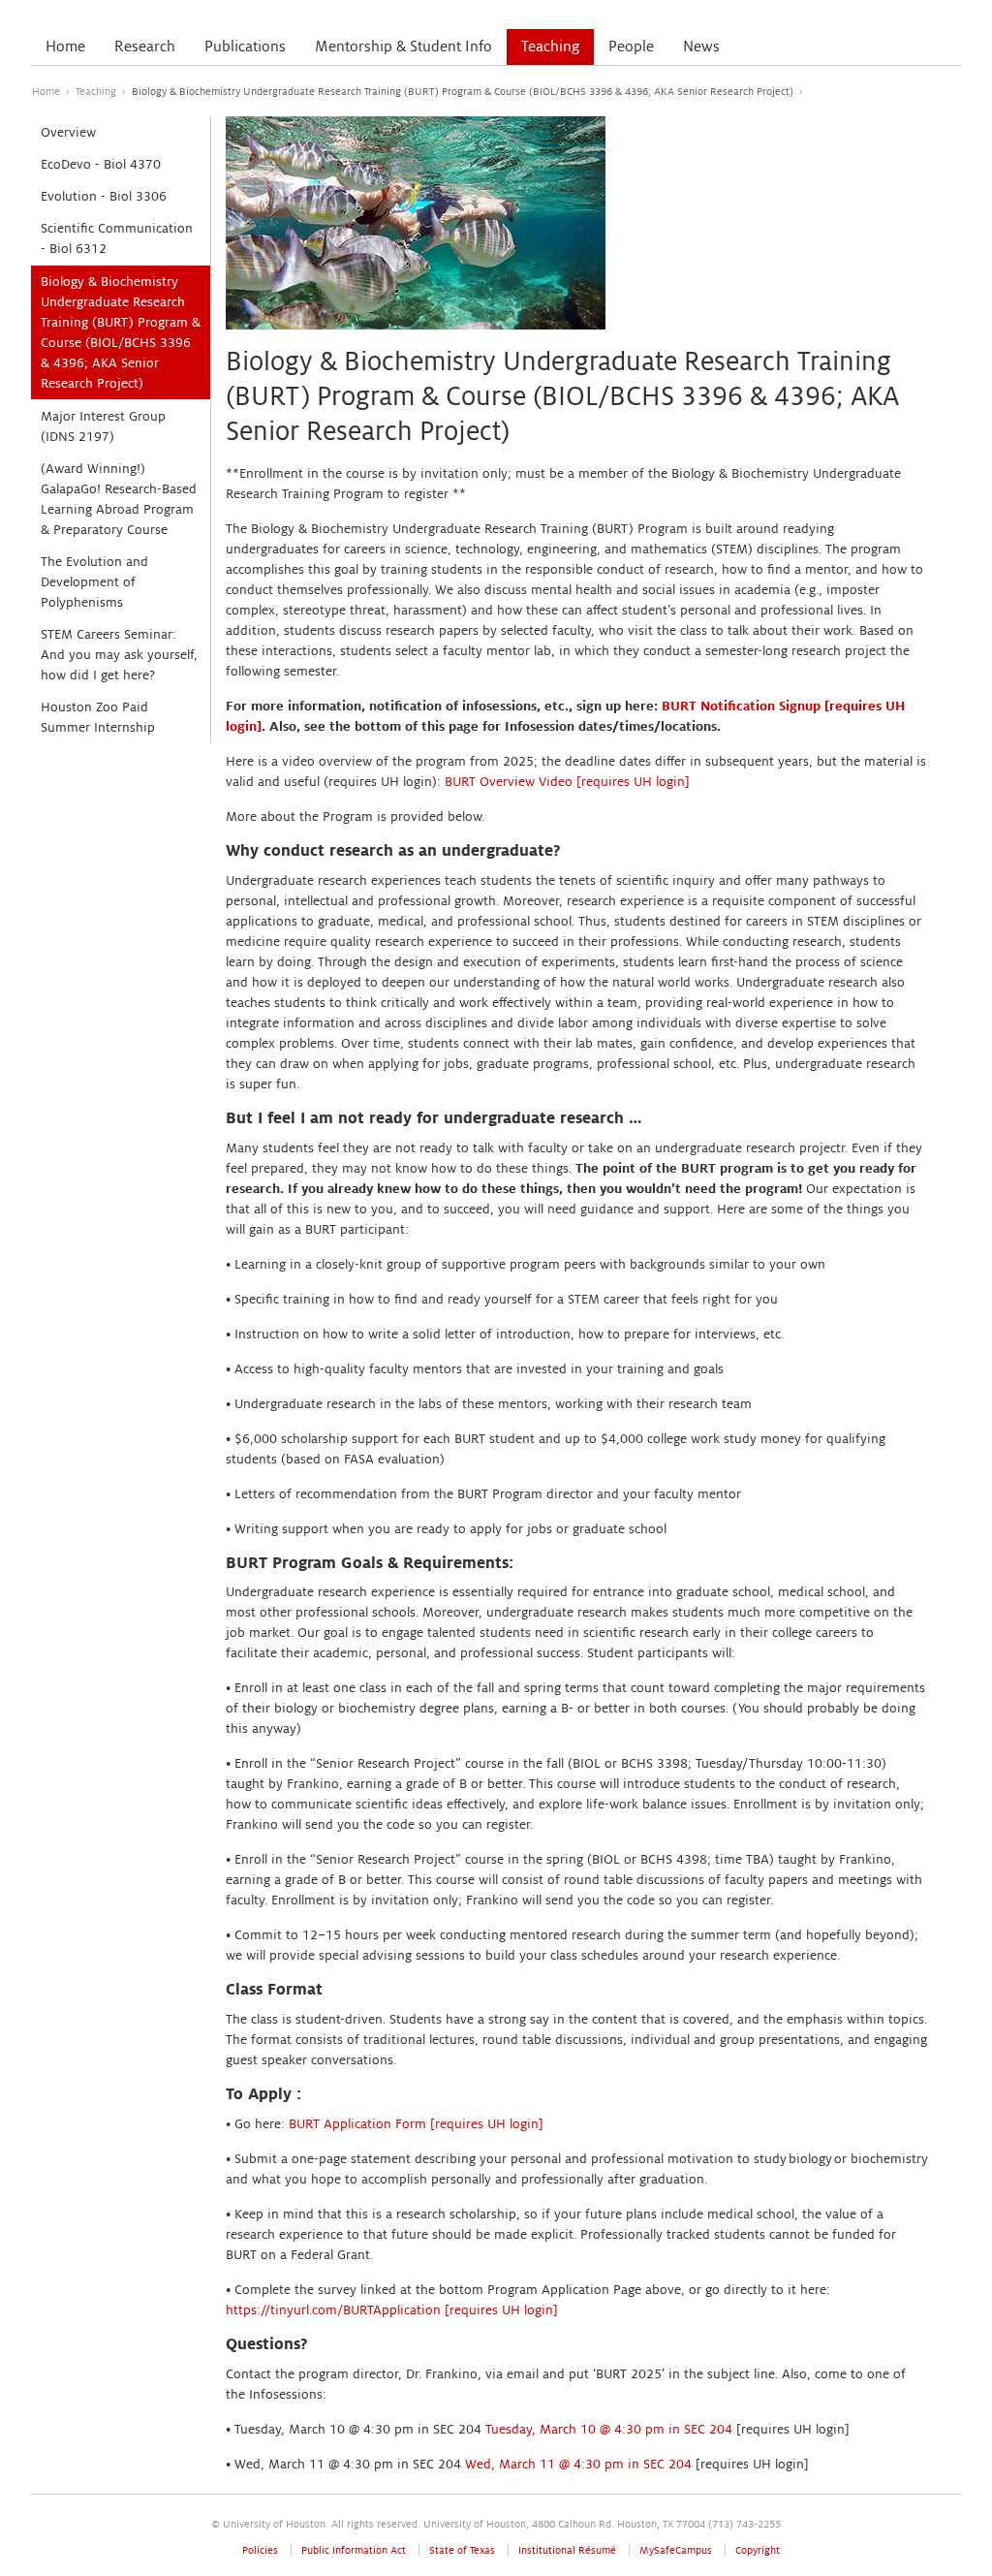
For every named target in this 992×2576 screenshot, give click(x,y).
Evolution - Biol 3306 (104, 196)
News (701, 47)
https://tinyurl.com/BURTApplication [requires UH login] (392, 2310)
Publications (245, 47)
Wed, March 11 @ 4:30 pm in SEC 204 (578, 2464)
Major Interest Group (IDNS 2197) (103, 426)
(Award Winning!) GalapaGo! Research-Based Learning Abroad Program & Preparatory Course (119, 499)
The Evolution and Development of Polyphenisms (94, 582)
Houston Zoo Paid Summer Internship (98, 717)
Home (65, 47)
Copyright (758, 2550)
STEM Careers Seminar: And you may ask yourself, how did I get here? (119, 655)
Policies (260, 2550)
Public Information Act (354, 2550)
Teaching (550, 47)
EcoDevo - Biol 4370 (101, 164)
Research (145, 47)
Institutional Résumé (567, 2550)
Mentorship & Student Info (403, 47)
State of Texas (462, 2550)
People (631, 47)
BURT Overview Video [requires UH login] (567, 782)
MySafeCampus (676, 2550)
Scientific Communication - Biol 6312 (117, 238)
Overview (68, 132)
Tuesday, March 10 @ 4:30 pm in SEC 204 (609, 2429)
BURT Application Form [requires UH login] (416, 2124)
